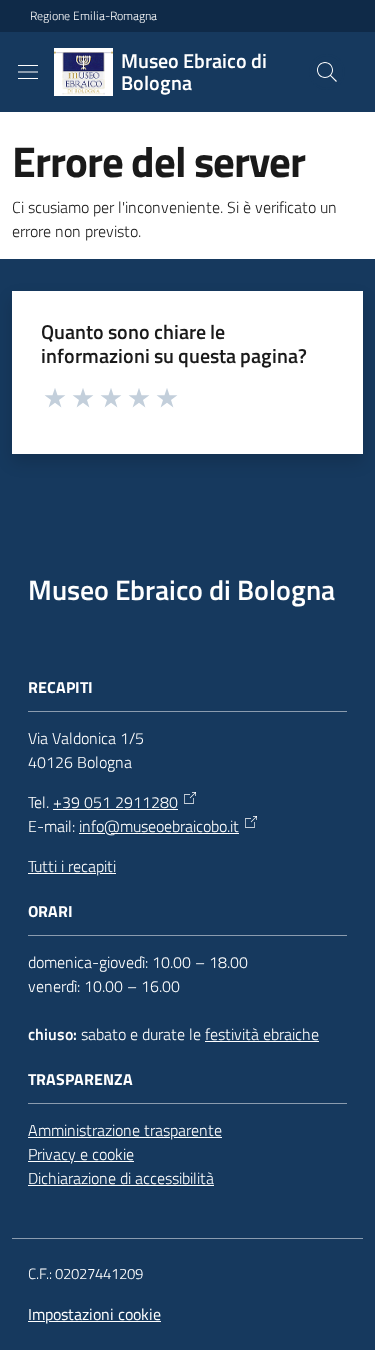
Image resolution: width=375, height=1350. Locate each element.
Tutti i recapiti (72, 866)
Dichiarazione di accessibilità (121, 1178)
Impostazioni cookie (94, 1314)
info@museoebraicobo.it (159, 826)
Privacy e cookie (81, 1154)
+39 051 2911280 (115, 802)
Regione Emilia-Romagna (93, 16)
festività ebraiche (262, 1034)
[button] (327, 72)
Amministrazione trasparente (125, 1130)
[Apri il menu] (28, 72)
